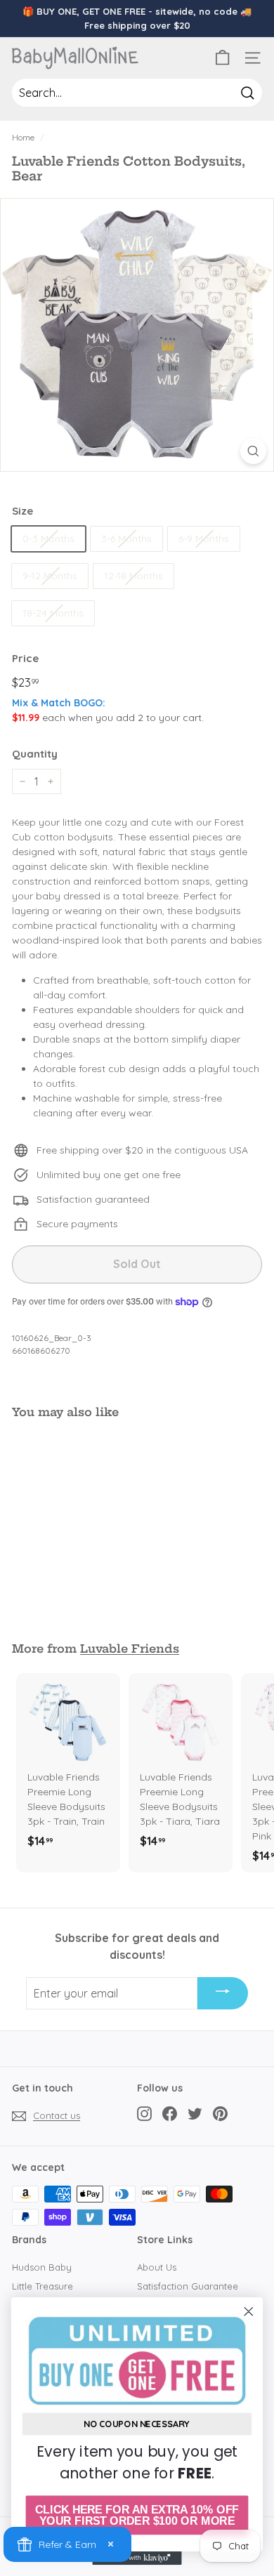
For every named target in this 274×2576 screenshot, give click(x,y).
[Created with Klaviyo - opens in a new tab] (137, 2558)
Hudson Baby (42, 2267)
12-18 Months (133, 576)
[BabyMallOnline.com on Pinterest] (220, 2114)
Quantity (35, 754)
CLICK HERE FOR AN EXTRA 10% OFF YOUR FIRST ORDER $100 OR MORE (137, 2515)
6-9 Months (204, 539)
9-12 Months (50, 576)
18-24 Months (53, 613)
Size (22, 511)
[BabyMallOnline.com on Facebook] (170, 2114)
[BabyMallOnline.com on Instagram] (144, 2114)
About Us (157, 2267)
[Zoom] (253, 451)
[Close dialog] (249, 2311)
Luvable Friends (130, 1649)
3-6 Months (126, 539)
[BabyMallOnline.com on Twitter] (195, 2114)
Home (23, 137)
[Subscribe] (223, 1993)
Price (25, 658)
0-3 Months (48, 539)
